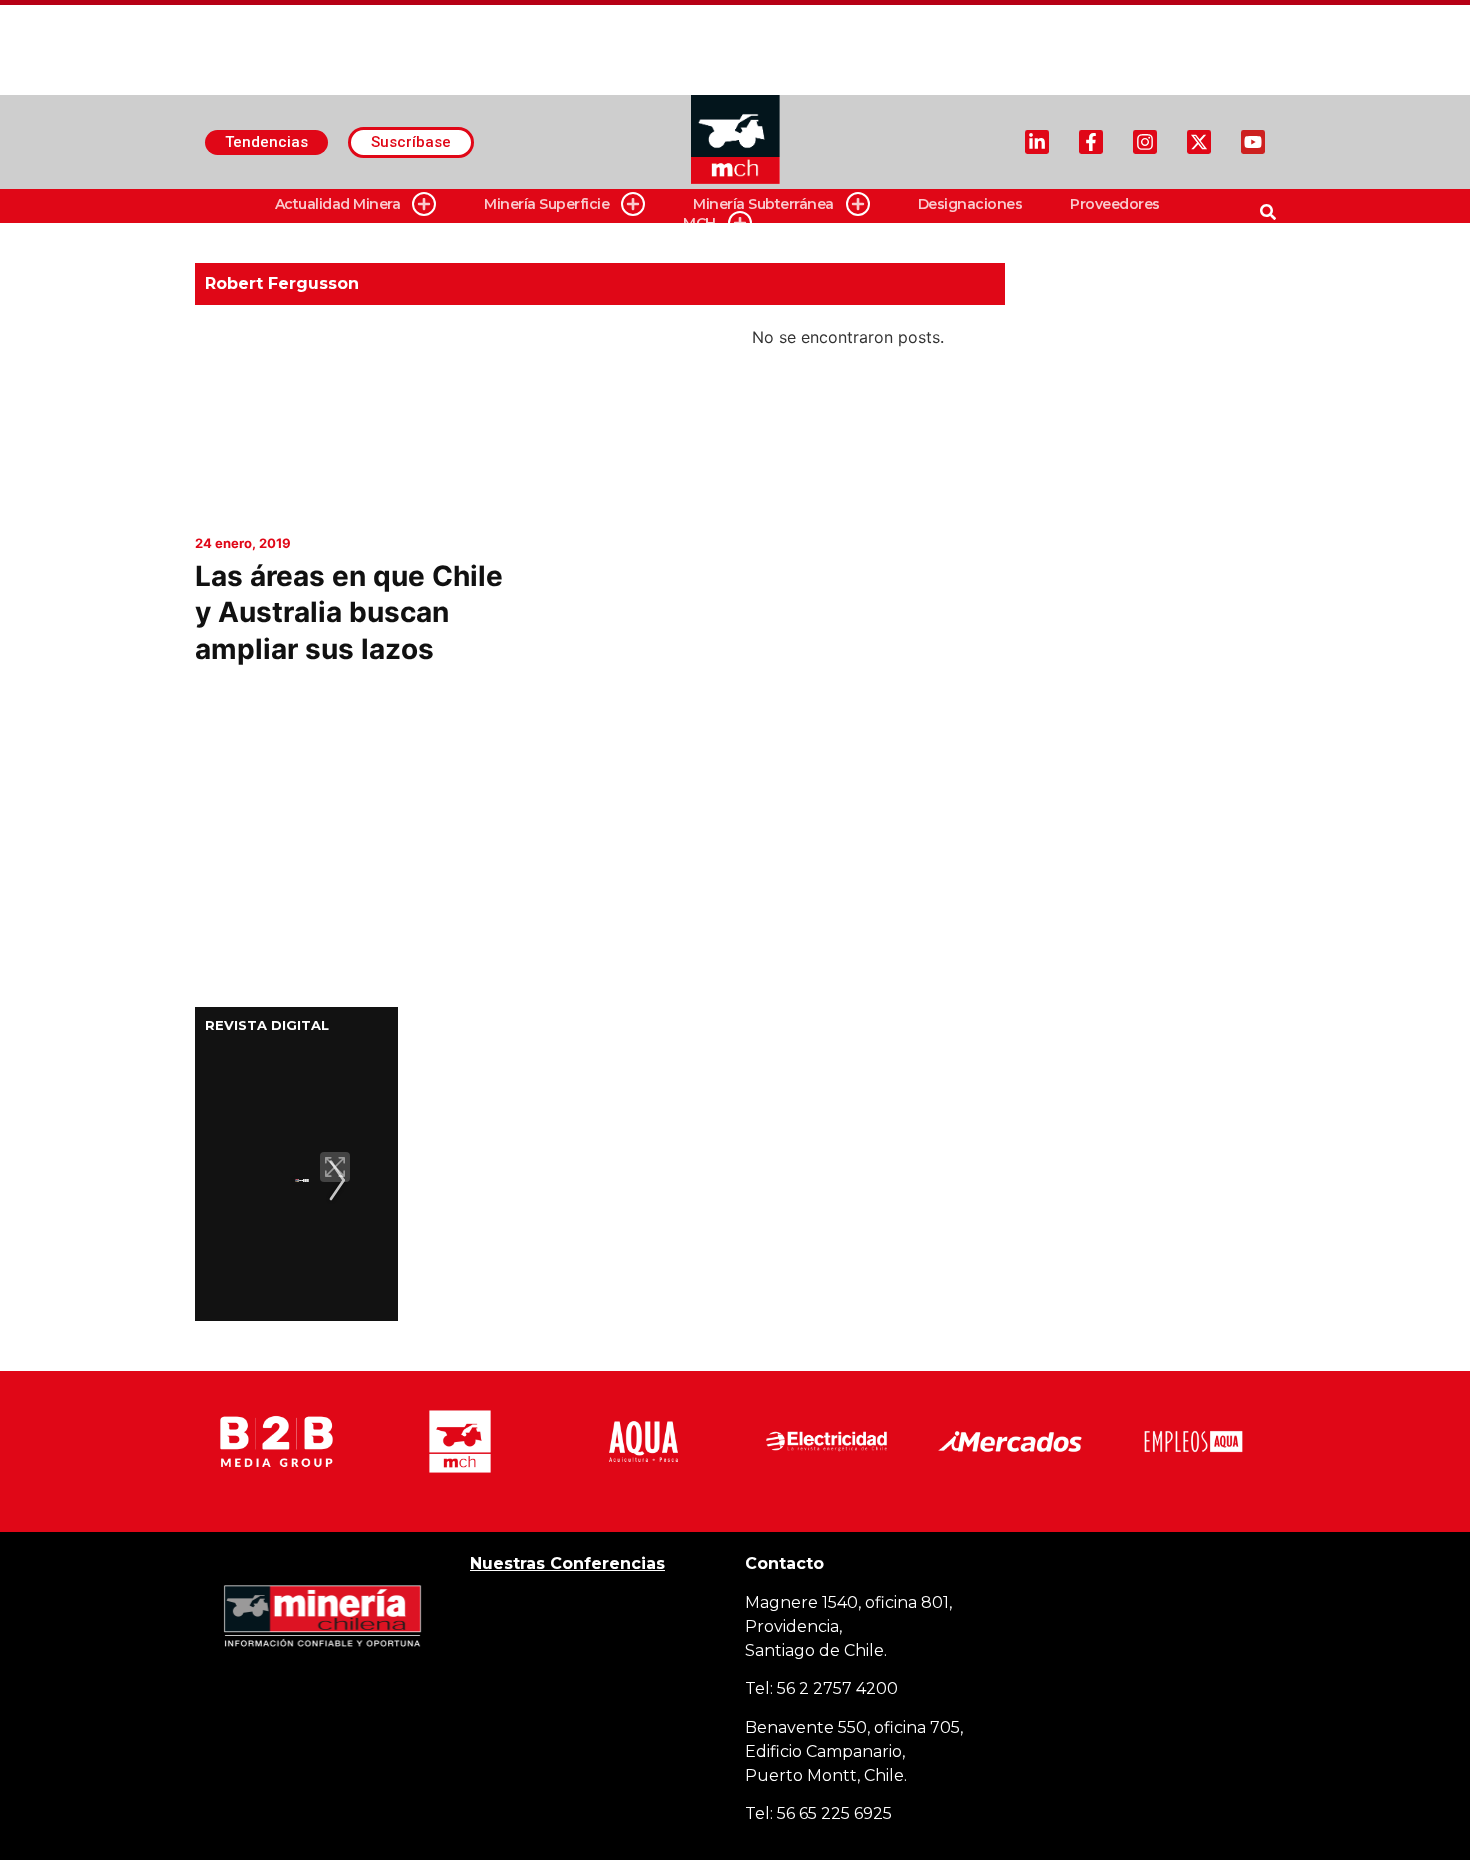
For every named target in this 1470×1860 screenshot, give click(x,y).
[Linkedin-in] (1037, 142)
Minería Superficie (546, 204)
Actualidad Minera (338, 204)
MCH (699, 223)
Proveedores (1115, 204)
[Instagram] (1145, 142)
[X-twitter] (1199, 142)
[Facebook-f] (1091, 142)
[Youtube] (1253, 142)
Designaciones (970, 204)
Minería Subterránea (763, 204)
